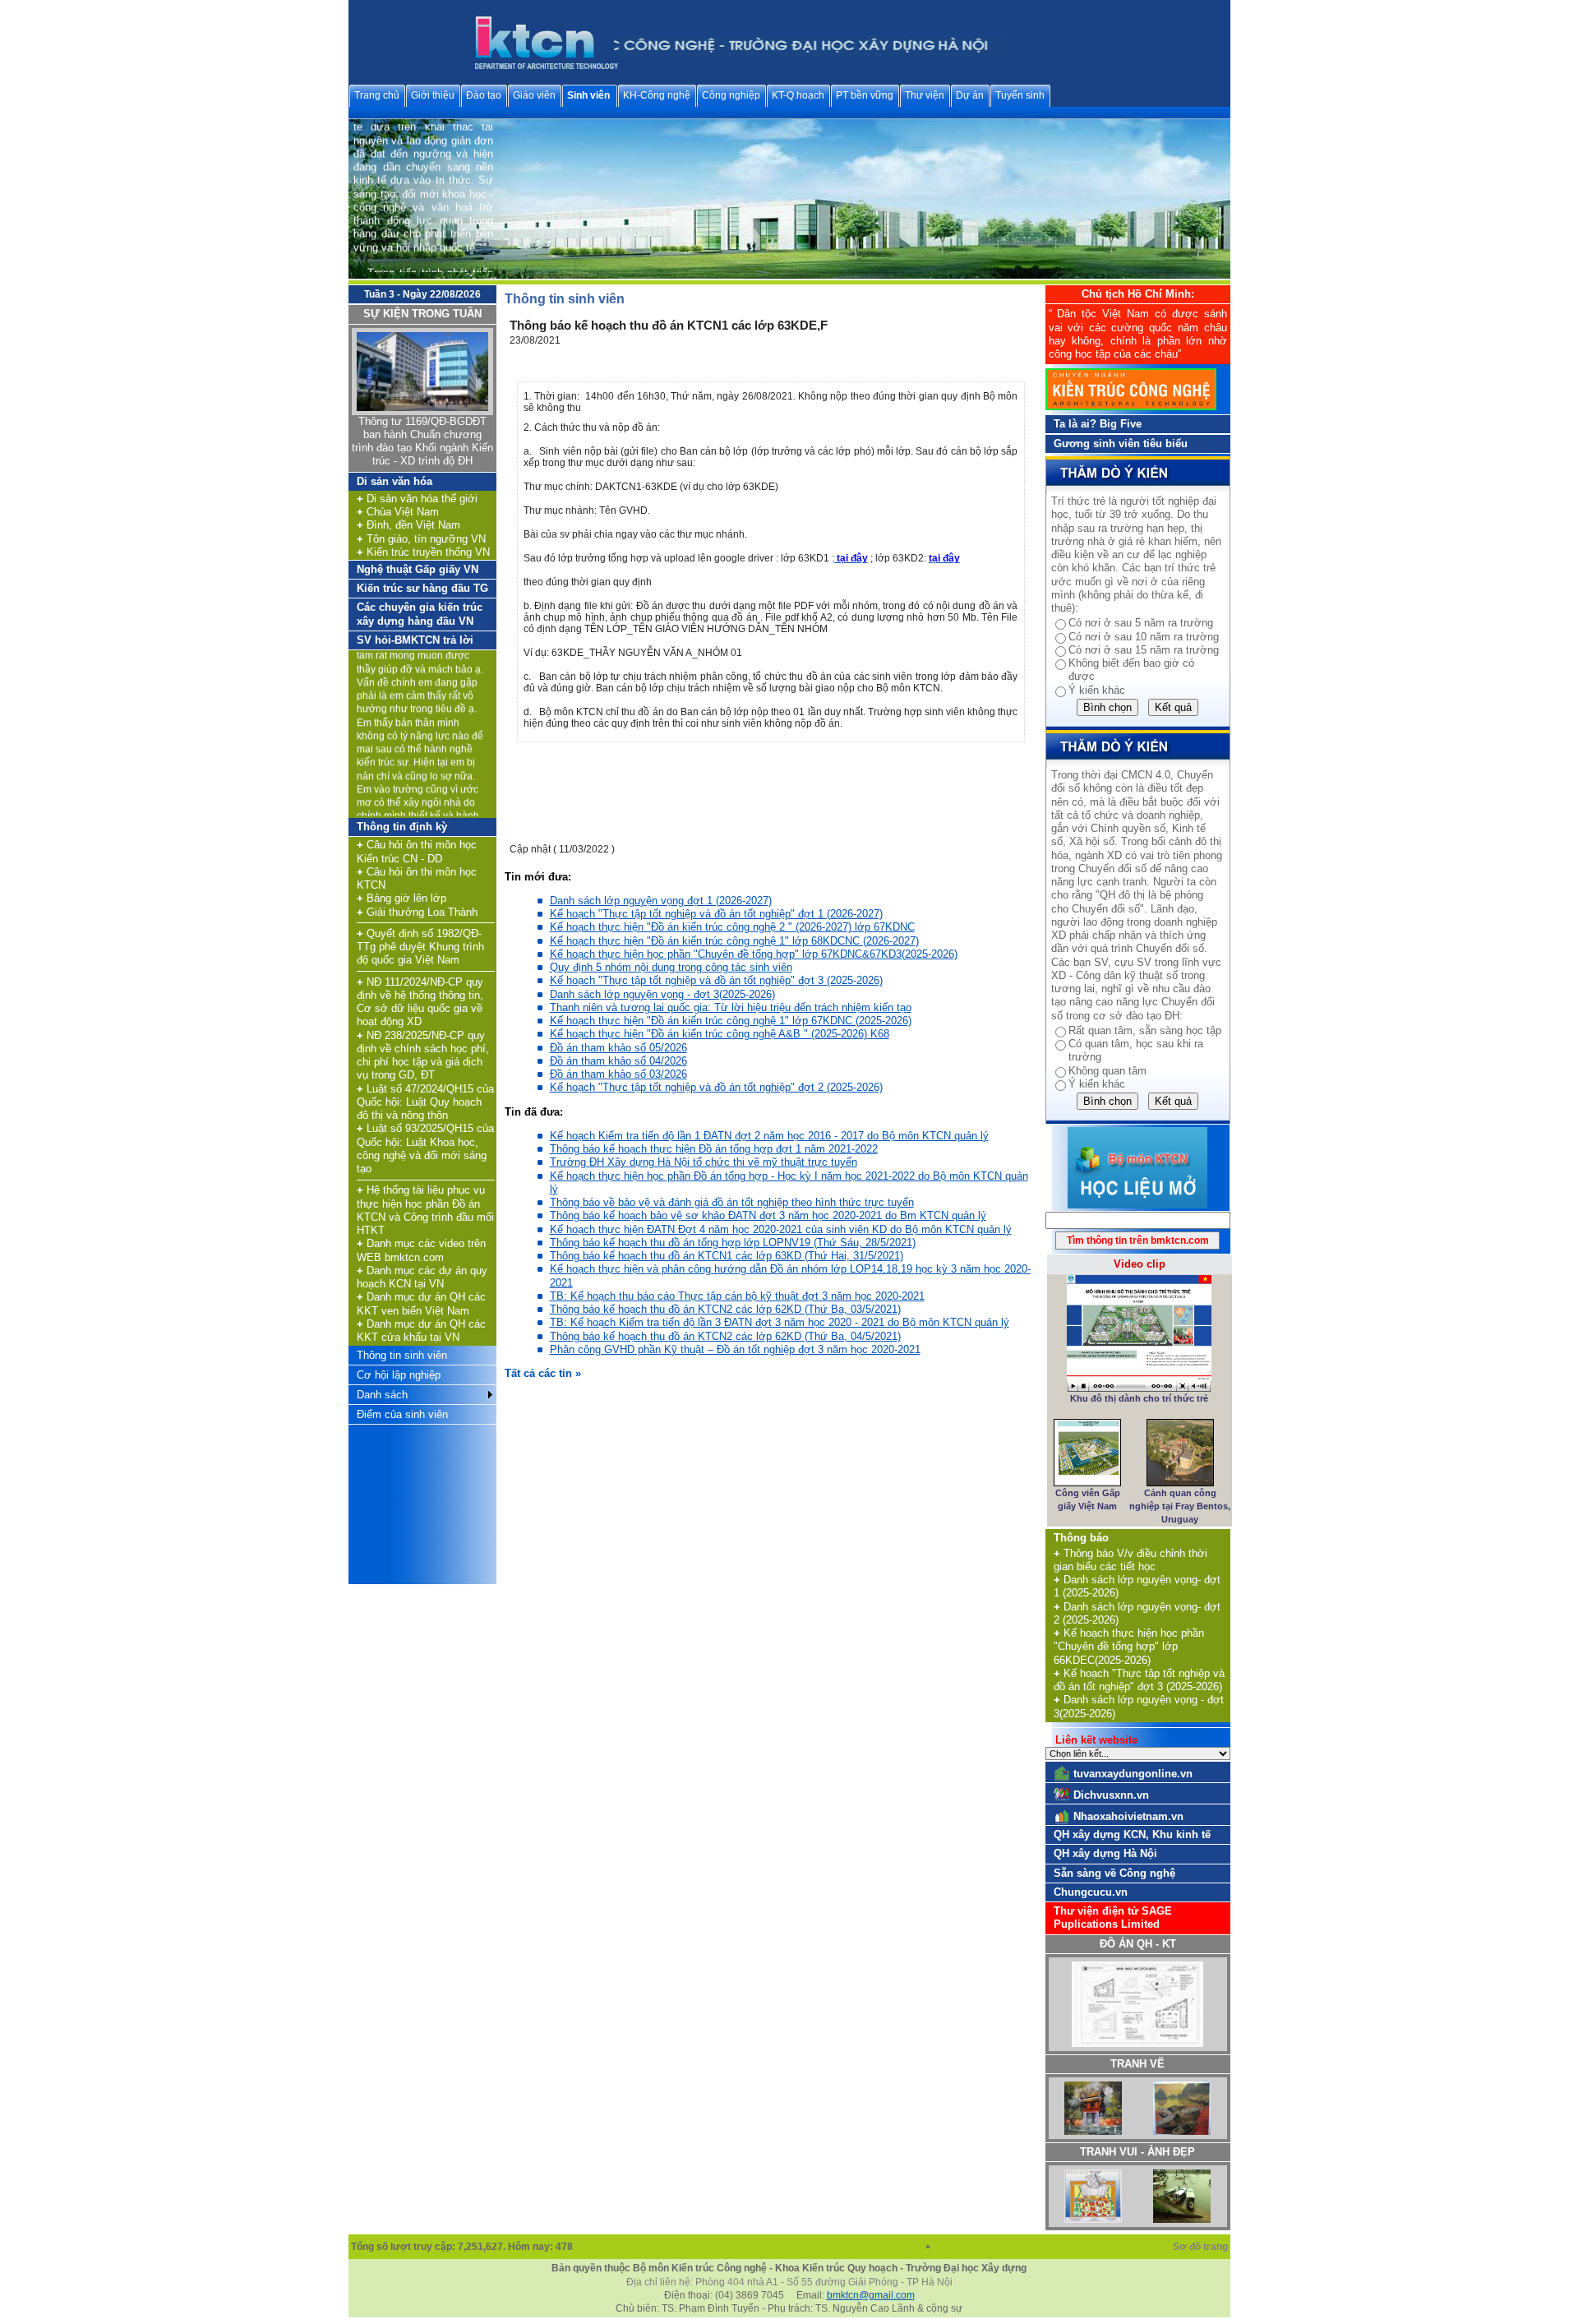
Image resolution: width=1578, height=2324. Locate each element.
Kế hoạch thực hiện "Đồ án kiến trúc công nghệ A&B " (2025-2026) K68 (720, 1034)
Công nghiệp (731, 95)
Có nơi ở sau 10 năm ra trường (1144, 637)
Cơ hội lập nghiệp (399, 1375)
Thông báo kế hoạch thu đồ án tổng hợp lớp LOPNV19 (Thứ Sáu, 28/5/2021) (733, 1243)
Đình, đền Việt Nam (408, 525)
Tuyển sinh (1020, 95)
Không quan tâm (1107, 1071)
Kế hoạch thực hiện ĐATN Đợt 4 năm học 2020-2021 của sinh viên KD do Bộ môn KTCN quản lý (781, 1229)
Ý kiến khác (1097, 690)
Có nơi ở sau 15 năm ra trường (1144, 650)
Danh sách (382, 1395)
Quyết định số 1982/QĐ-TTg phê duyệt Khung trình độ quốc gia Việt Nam (420, 947)
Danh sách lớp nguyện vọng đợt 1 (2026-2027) (661, 901)
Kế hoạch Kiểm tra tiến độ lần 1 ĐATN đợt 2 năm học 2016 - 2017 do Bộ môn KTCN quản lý (769, 1136)
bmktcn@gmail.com (871, 2295)
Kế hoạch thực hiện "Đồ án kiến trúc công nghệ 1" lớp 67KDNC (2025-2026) (731, 1021)
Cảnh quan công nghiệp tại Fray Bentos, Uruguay (1180, 1506)
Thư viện (925, 95)
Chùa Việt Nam (398, 512)
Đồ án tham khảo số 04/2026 (618, 1061)
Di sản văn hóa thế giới (417, 499)
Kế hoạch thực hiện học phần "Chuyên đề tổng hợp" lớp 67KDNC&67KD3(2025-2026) (754, 954)
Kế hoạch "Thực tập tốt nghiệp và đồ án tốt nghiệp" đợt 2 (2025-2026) (716, 1087)
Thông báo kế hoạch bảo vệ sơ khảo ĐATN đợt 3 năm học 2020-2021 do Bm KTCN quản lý (768, 1215)
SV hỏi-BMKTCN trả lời (415, 640)
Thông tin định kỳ (402, 827)
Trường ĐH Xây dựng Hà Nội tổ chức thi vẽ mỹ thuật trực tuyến (704, 1162)
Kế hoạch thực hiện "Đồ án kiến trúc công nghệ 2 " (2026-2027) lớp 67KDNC (732, 927)
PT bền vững (865, 95)
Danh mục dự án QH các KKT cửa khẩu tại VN (421, 1331)
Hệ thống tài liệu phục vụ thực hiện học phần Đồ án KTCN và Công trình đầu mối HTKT (425, 1210)
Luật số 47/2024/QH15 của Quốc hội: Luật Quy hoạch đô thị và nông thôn (425, 1102)
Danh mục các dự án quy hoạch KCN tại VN (422, 1277)
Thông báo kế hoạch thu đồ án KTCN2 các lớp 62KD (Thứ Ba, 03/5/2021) (725, 1309)
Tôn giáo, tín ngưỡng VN (421, 539)
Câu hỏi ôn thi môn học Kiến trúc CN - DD (417, 851)
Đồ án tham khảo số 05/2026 (618, 1048)
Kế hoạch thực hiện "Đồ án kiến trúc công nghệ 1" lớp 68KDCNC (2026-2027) (734, 941)
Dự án (970, 95)
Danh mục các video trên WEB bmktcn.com (421, 1250)
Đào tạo (484, 95)
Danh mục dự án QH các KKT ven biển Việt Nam (421, 1303)
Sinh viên (588, 95)
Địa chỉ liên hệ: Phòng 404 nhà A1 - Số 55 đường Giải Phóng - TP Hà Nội (789, 2282)
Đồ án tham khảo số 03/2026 (618, 1074)
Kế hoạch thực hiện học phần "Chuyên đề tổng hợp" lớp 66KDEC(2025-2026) (1129, 1647)
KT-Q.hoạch (798, 95)
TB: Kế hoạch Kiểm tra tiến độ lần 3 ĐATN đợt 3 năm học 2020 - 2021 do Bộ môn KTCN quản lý (780, 1322)
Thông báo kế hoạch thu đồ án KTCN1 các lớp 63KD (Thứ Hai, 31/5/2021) (727, 1256)
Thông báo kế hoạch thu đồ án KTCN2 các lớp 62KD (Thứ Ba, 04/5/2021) (725, 1336)
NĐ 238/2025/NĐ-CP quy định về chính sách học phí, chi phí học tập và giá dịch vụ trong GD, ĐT (423, 1056)
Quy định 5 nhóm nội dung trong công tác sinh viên (671, 967)
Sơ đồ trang (1202, 2247)
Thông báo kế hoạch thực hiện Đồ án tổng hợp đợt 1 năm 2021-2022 (714, 1149)
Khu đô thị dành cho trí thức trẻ (1139, 1398)
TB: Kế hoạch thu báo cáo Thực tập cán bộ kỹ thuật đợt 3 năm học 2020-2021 (737, 1296)
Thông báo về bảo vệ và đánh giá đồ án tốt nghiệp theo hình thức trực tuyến (732, 1202)
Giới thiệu (433, 95)
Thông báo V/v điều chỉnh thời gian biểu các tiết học (1130, 1560)
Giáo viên (534, 95)
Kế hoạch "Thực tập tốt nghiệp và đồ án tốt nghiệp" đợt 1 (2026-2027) (716, 914)
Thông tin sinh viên (402, 1355)
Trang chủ (377, 95)
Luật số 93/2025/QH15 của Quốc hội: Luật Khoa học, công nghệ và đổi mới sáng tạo (425, 1148)
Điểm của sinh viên (402, 1414)
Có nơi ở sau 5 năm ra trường (1141, 623)
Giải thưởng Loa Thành (417, 912)
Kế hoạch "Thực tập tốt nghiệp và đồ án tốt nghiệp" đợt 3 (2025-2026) (716, 980)
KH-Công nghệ (657, 95)
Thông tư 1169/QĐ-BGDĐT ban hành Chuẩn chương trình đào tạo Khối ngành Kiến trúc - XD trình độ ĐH (422, 441)
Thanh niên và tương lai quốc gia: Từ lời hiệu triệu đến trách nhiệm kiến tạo (731, 1007)
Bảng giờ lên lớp (401, 898)
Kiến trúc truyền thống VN (423, 552)
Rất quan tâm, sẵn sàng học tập (1145, 1030)
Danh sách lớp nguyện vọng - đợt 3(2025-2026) (662, 994)
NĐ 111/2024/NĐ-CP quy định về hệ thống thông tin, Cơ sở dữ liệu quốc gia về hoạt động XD (420, 1002)
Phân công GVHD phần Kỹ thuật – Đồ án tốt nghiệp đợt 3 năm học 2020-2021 (735, 1349)
